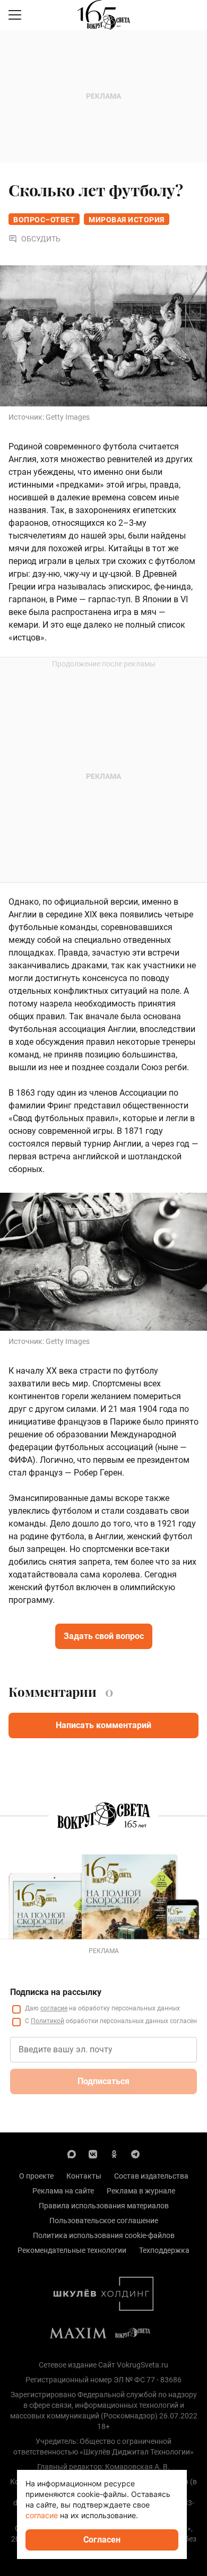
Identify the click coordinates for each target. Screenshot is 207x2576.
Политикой (48, 2021)
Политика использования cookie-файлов (104, 2235)
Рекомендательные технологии (72, 2250)
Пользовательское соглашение (104, 2221)
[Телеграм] (135, 2154)
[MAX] (72, 2154)
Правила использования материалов (104, 2206)
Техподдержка (164, 2250)
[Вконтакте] (93, 2154)
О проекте (36, 2176)
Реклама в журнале (141, 2191)
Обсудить (41, 239)
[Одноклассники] (114, 2154)
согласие (54, 2008)
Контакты (84, 2176)
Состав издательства (151, 2176)
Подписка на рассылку (56, 1992)
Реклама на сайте (63, 2191)
